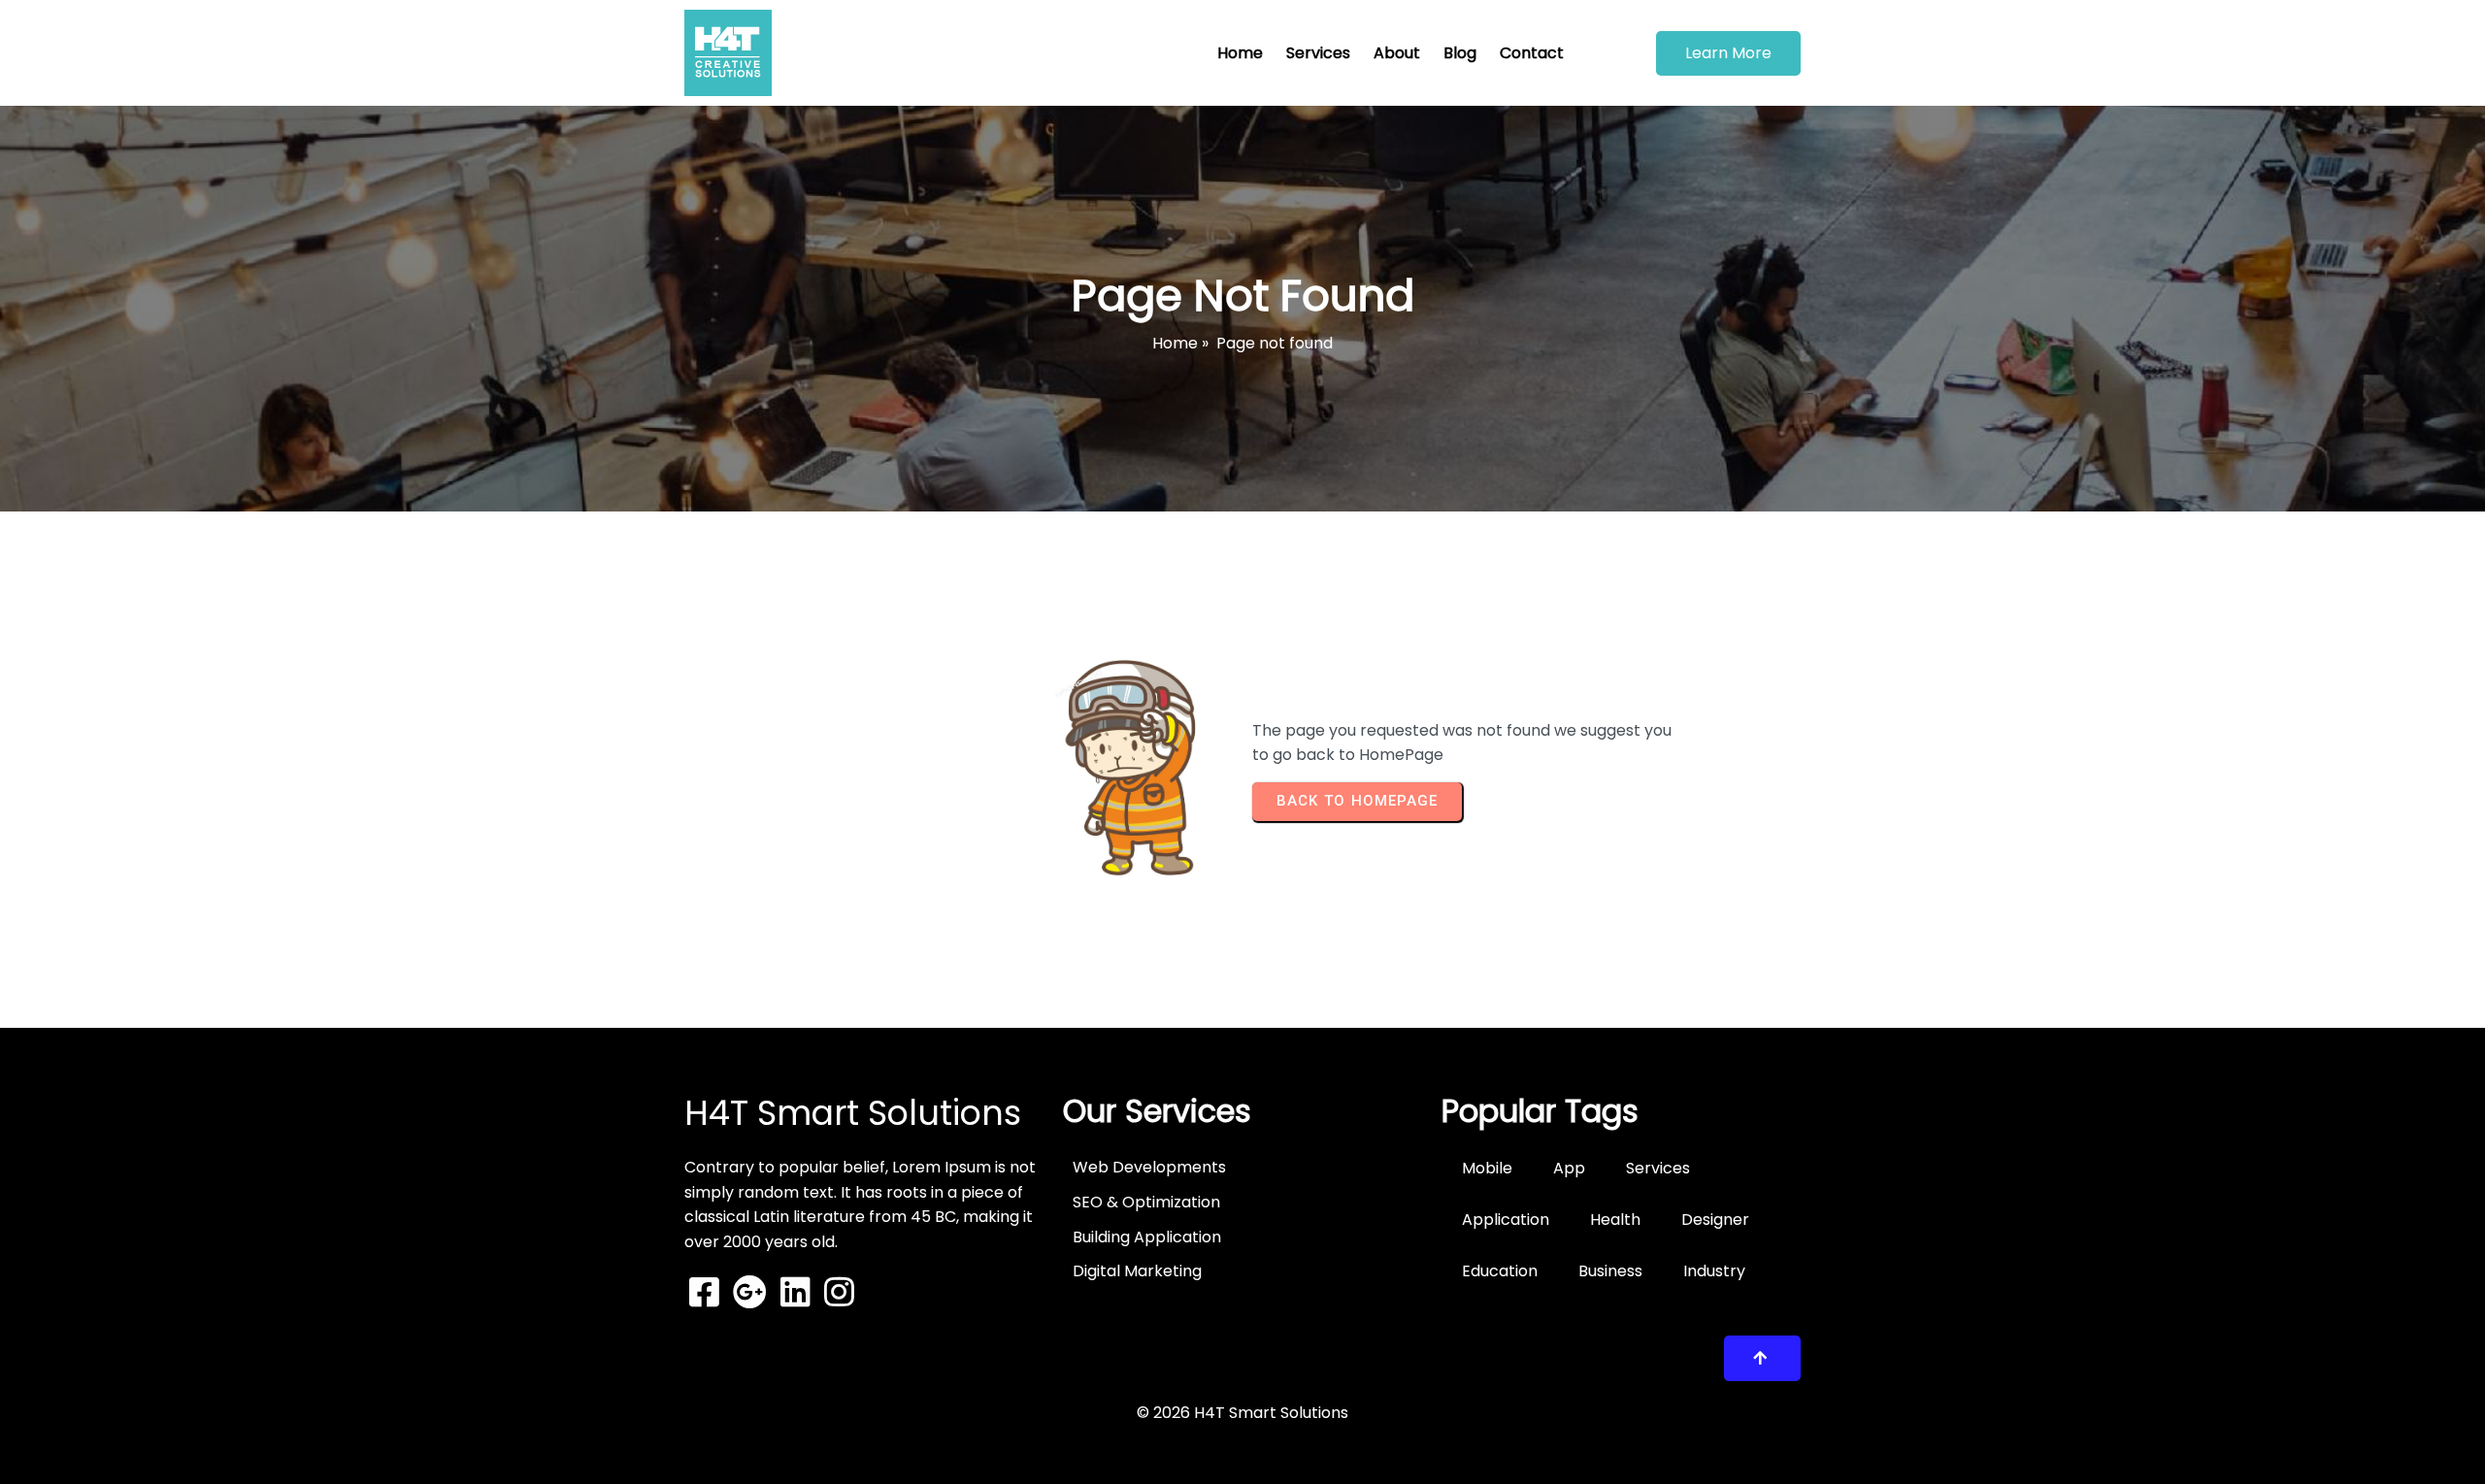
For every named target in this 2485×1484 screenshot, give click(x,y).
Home (1175, 343)
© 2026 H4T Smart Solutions (1242, 1413)
